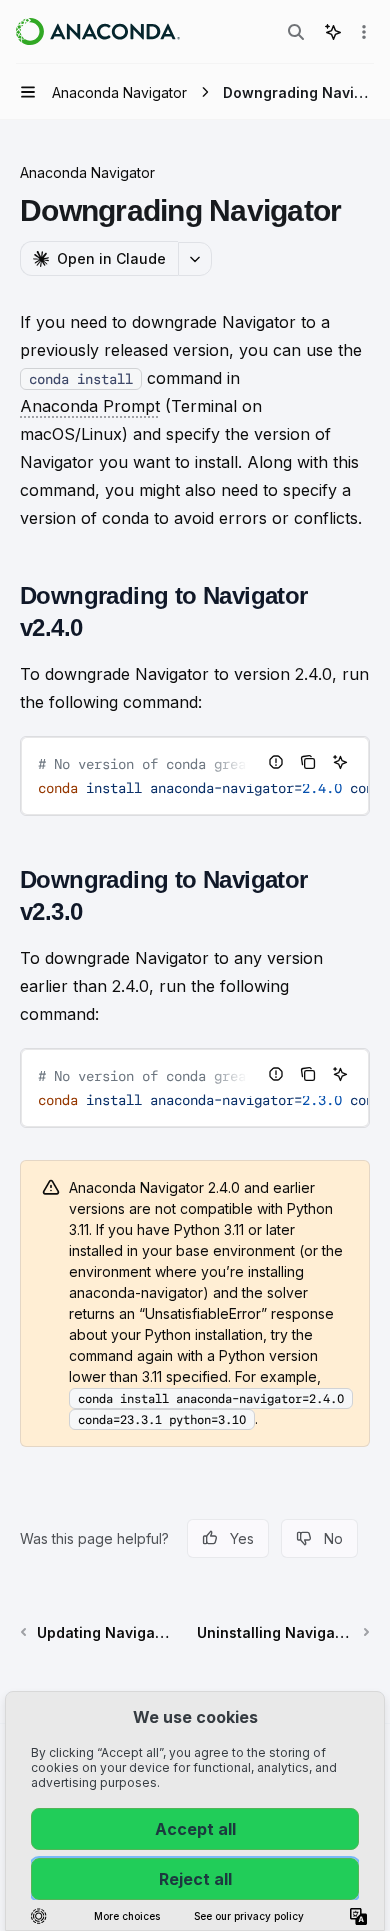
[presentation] (195, 776)
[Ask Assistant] (340, 762)
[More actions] (364, 32)
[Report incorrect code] (276, 762)
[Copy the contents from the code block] (308, 762)
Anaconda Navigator (87, 172)
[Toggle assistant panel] (333, 32)
